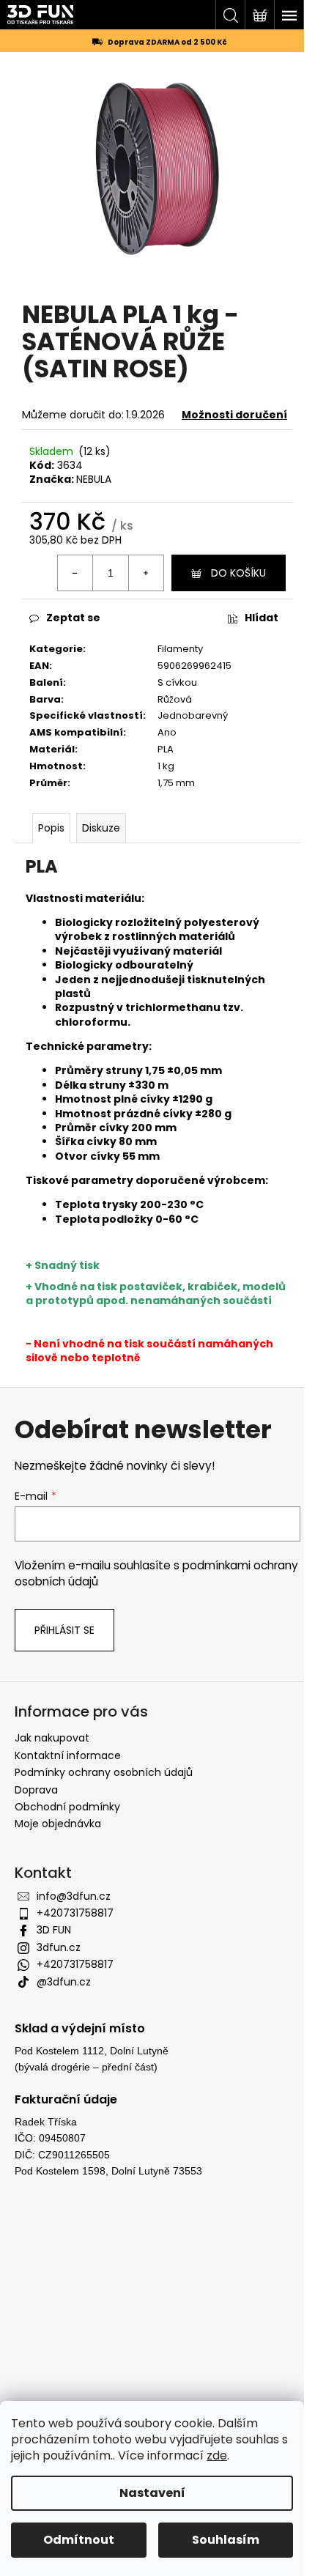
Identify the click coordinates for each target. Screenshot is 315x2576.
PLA (166, 749)
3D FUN (54, 1930)
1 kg (166, 766)
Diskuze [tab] (101, 828)
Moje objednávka (58, 1824)
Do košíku (238, 573)
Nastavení (152, 2493)
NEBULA (94, 479)
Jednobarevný (193, 715)
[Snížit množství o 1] (75, 573)
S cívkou (177, 682)
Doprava (36, 1790)
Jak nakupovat (52, 1738)
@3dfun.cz (64, 1982)
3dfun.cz (59, 1947)
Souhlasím (226, 2540)
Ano (167, 732)
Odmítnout (79, 2540)
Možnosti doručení (234, 415)
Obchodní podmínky (67, 1807)
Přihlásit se (64, 1630)
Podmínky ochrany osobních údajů (104, 1772)
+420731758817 (75, 1913)
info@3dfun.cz (74, 1896)
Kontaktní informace (68, 1755)
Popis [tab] (51, 828)
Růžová (175, 699)
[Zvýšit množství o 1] (146, 573)
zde (217, 2455)
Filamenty (180, 649)
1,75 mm (176, 783)
